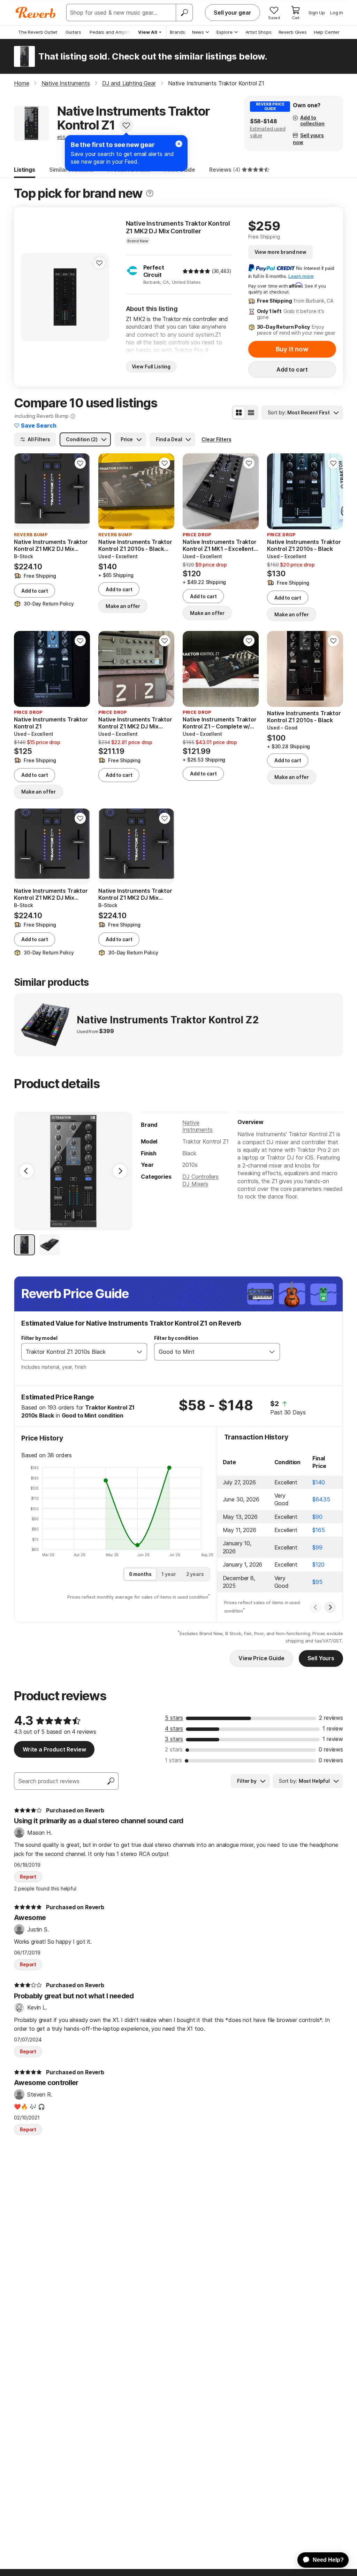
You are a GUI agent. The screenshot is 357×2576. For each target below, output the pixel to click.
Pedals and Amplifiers (113, 32)
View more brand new (280, 252)
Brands (177, 32)
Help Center (327, 32)
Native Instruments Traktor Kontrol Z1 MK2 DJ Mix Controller (178, 227)
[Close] (179, 144)
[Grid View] (239, 413)
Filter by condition (176, 1338)
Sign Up (317, 13)
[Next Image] (120, 1171)
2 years (195, 1574)
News (198, 32)
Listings (25, 170)
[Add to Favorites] (126, 125)
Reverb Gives (293, 32)
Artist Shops (259, 32)
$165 (318, 1530)
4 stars (174, 1728)
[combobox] (77, 1352)
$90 (317, 1517)
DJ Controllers (200, 1177)
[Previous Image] (26, 1171)
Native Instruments (197, 1126)
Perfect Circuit (154, 271)
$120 (318, 1564)
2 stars (174, 1749)
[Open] (139, 1352)
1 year (169, 1574)
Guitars (73, 32)
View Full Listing (151, 366)
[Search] (184, 13)
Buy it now (292, 349)
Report (28, 1877)
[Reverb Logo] (36, 13)
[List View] (251, 413)
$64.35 (321, 1499)
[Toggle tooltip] (150, 193)
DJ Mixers (195, 1184)
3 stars (174, 1739)
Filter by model (39, 1338)
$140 (318, 1482)
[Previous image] (31, 297)
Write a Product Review (54, 1749)
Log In (337, 13)
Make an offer (123, 606)
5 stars (174, 1718)
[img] (196, 271)
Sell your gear (233, 13)
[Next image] (99, 297)
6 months (140, 1574)
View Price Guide (261, 1658)
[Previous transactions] (316, 1607)
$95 (317, 1582)
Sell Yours (321, 1658)
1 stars (173, 1760)
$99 (317, 1547)
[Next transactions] (330, 1607)
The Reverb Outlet (38, 32)
